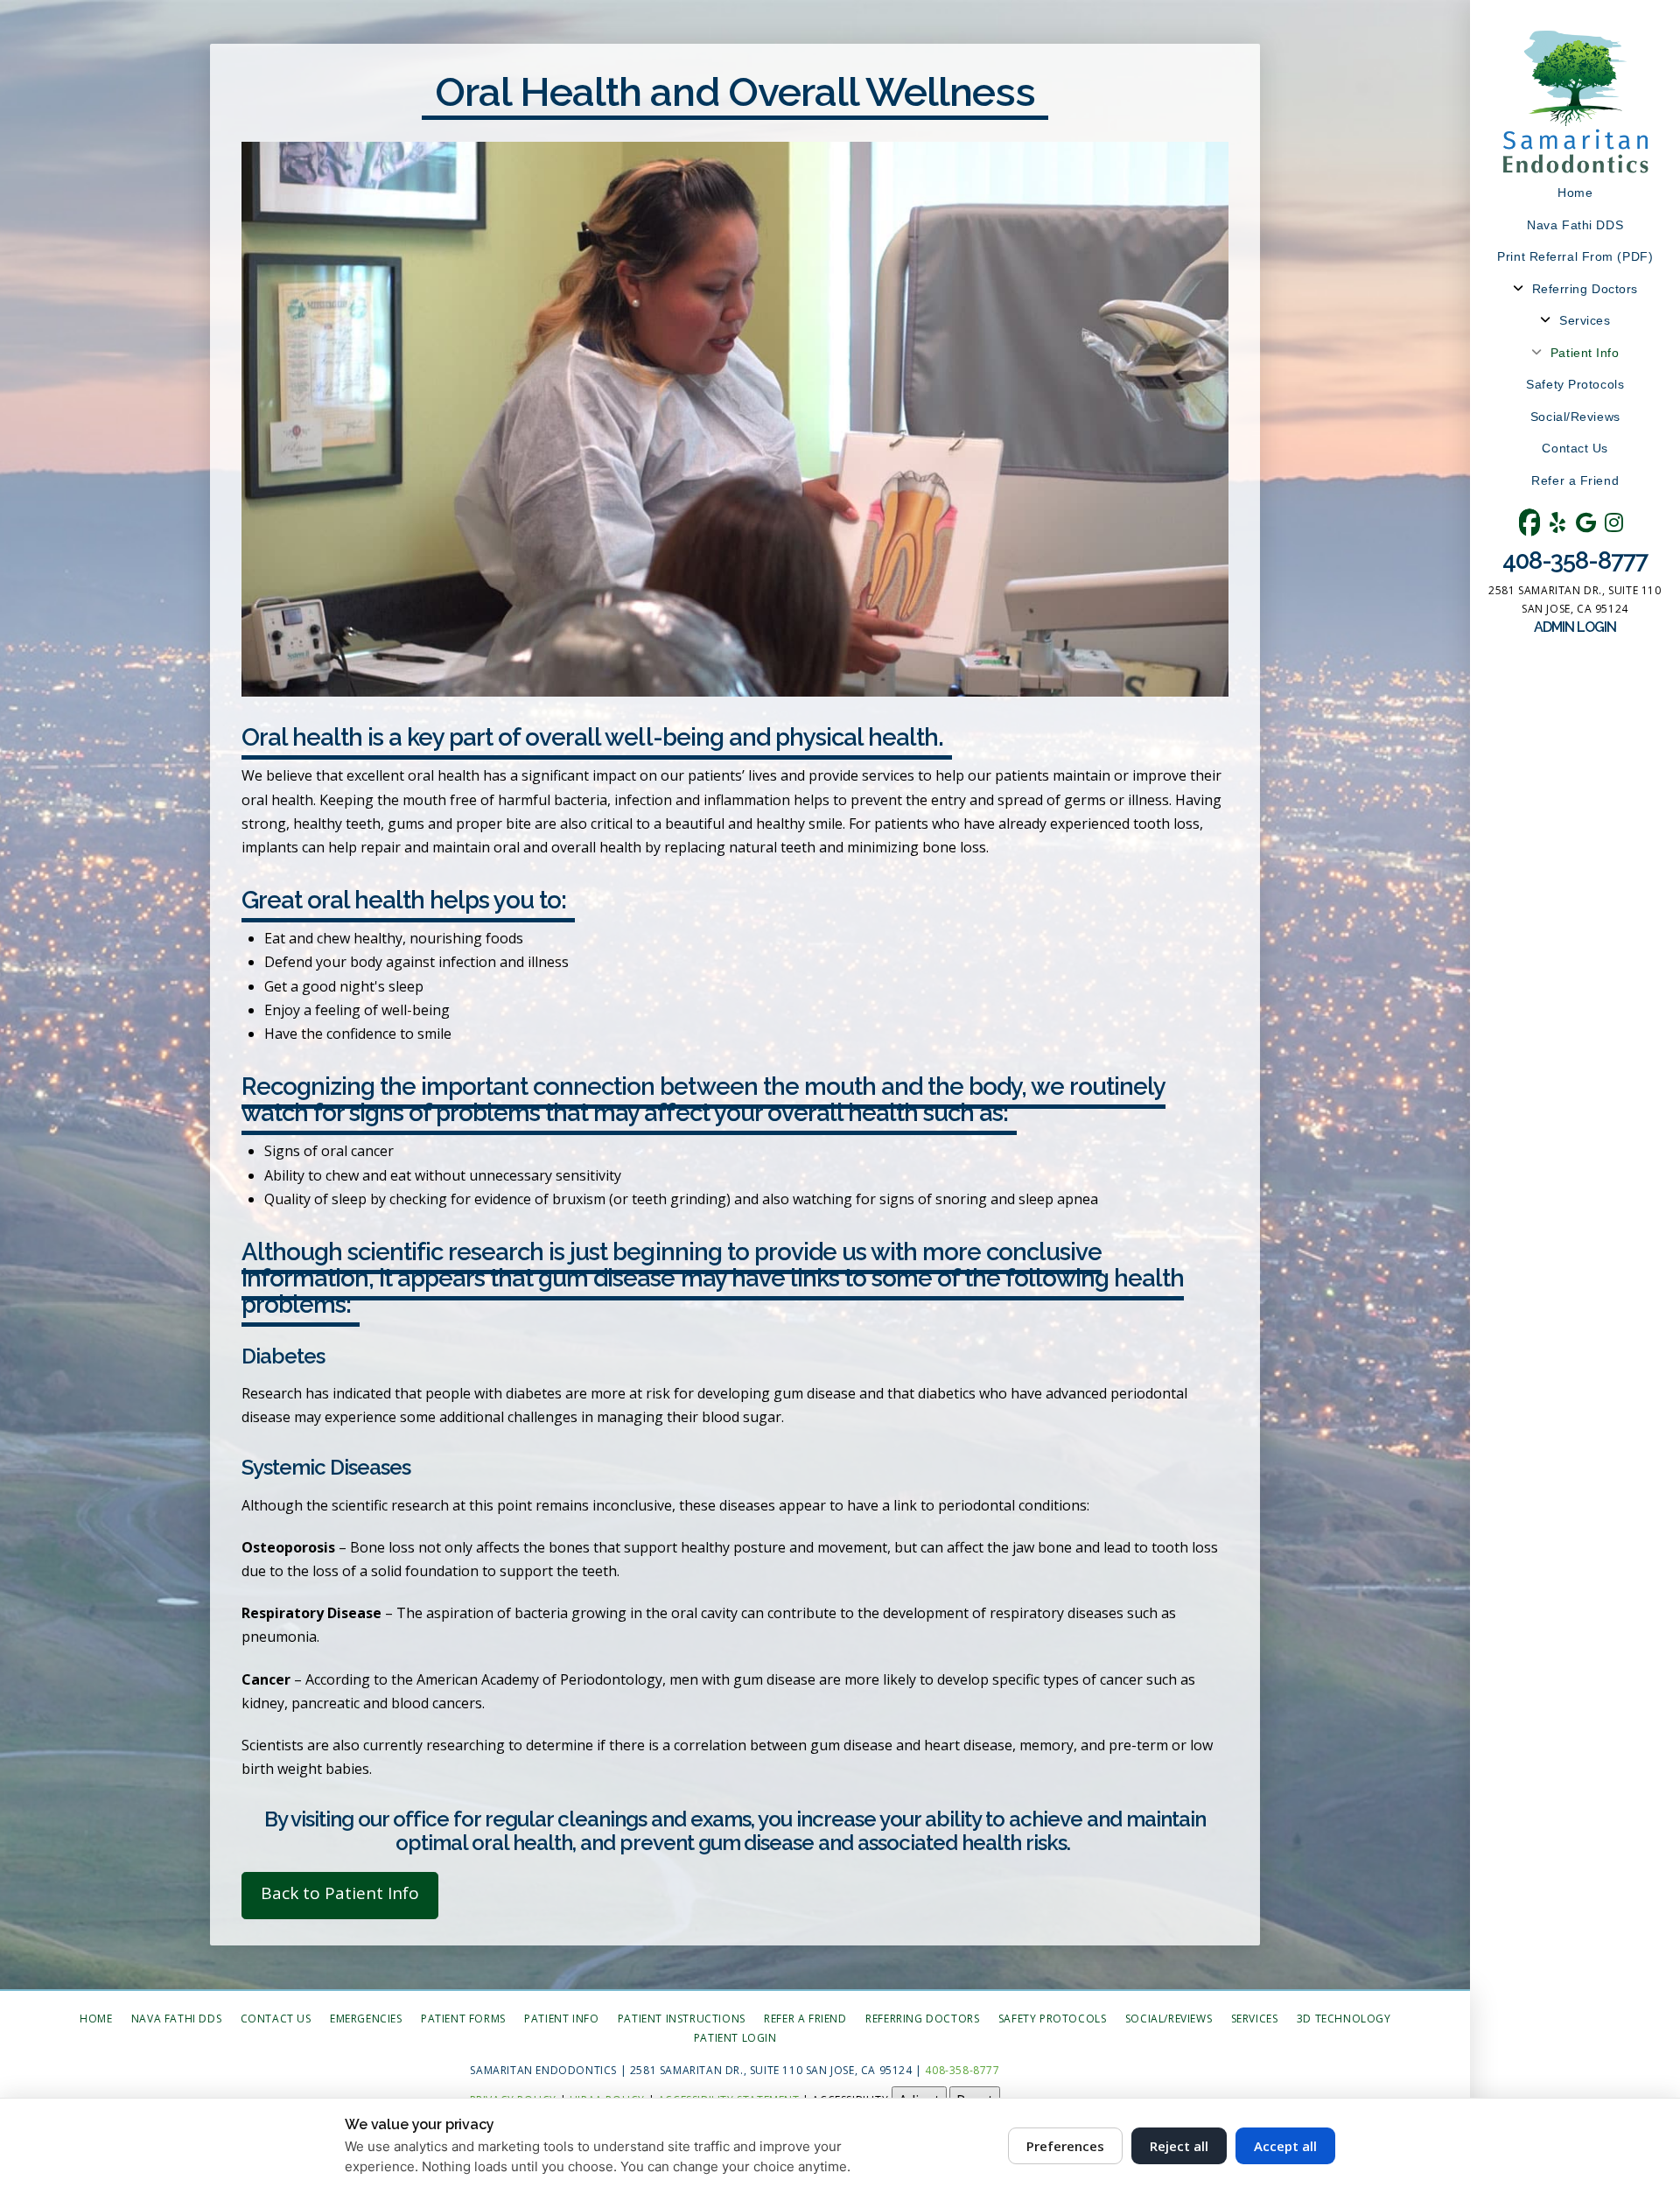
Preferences (1065, 2146)
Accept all (1285, 2146)
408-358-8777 (1575, 560)
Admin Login (1575, 627)
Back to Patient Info (340, 1893)
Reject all (1179, 2146)
